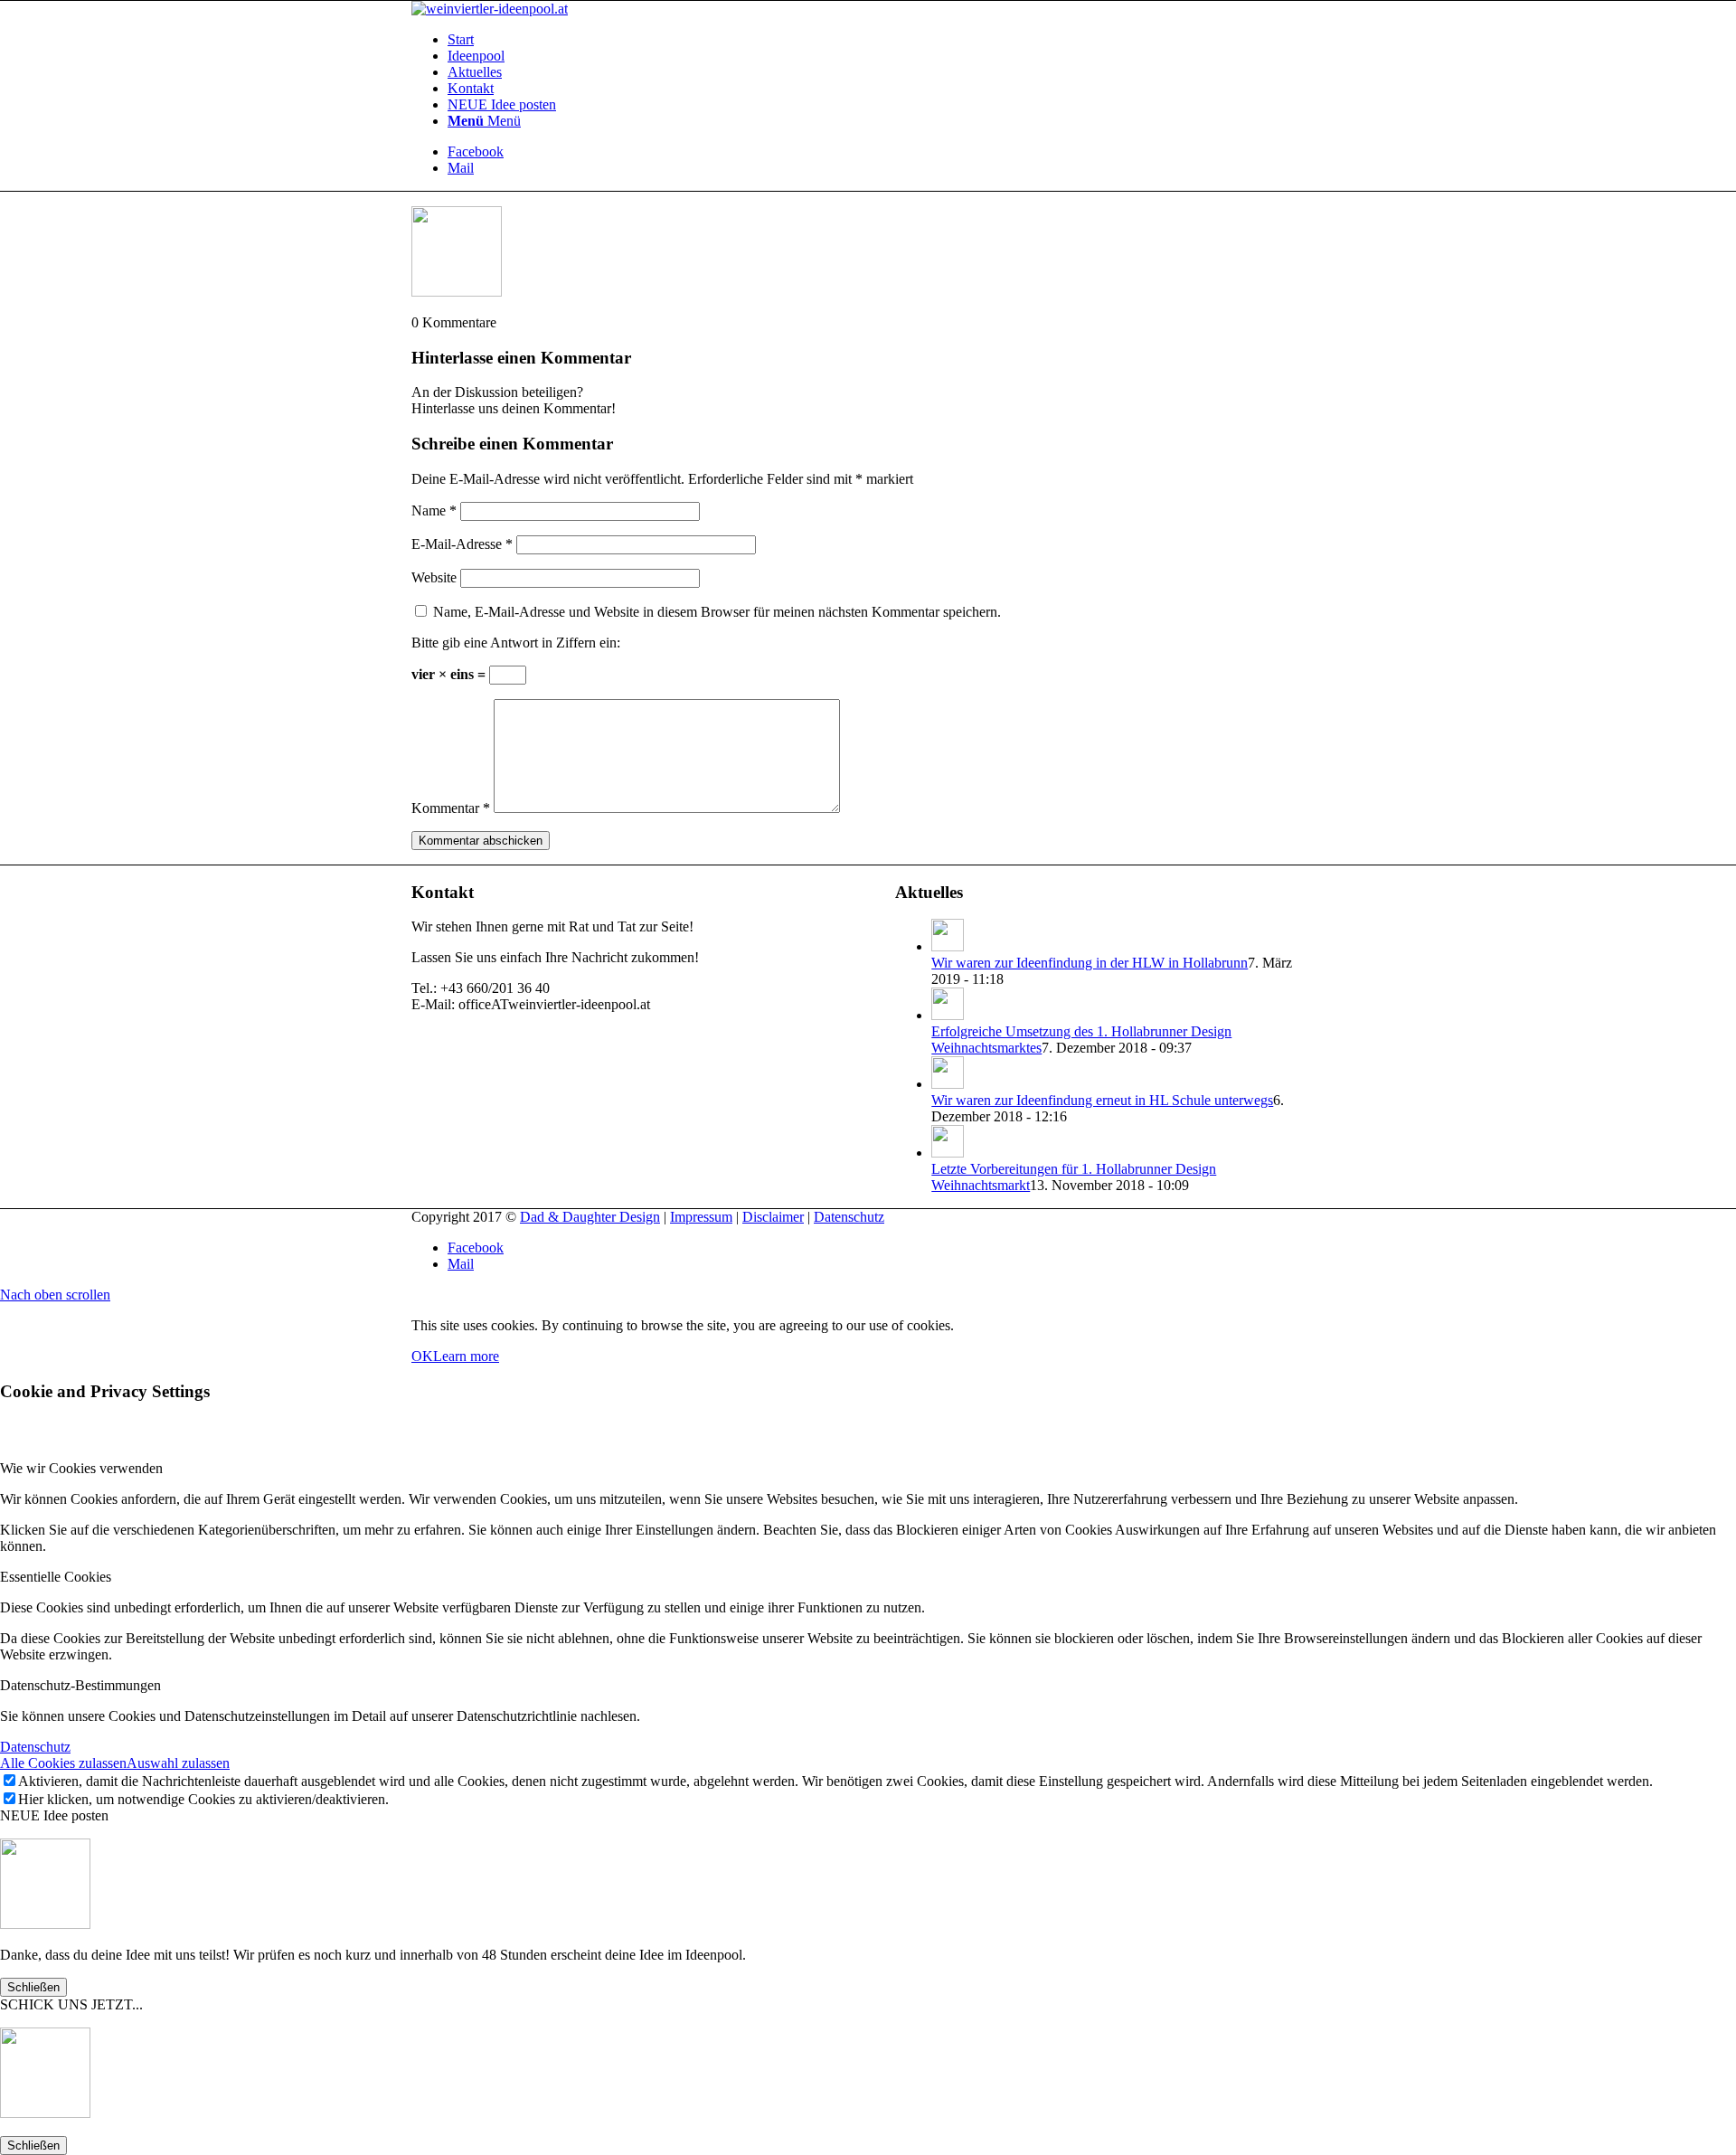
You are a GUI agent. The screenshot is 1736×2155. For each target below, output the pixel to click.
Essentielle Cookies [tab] (56, 1577)
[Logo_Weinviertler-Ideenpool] (490, 9)
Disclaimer (773, 1217)
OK (422, 1356)
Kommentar (451, 808)
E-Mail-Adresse (462, 544)
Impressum (701, 1217)
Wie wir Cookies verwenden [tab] (81, 1468)
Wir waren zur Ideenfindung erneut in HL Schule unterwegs (1102, 1100)
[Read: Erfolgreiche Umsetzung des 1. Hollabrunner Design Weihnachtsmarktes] (948, 1015)
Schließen (33, 1987)
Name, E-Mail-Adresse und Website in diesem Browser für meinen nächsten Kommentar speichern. (717, 612)
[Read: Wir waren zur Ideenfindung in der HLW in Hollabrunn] (948, 946)
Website (434, 577)
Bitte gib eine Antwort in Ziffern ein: (516, 643)
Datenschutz (849, 1217)
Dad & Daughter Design (590, 1217)
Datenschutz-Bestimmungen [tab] (80, 1685)
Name (434, 510)
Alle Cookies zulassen (63, 1763)
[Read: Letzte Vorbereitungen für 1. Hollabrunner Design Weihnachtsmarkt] (948, 1153)
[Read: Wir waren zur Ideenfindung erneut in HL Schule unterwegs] (948, 1084)
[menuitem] (886, 40)
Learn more (466, 1356)
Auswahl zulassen (178, 1763)
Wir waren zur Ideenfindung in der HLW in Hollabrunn (1090, 963)
